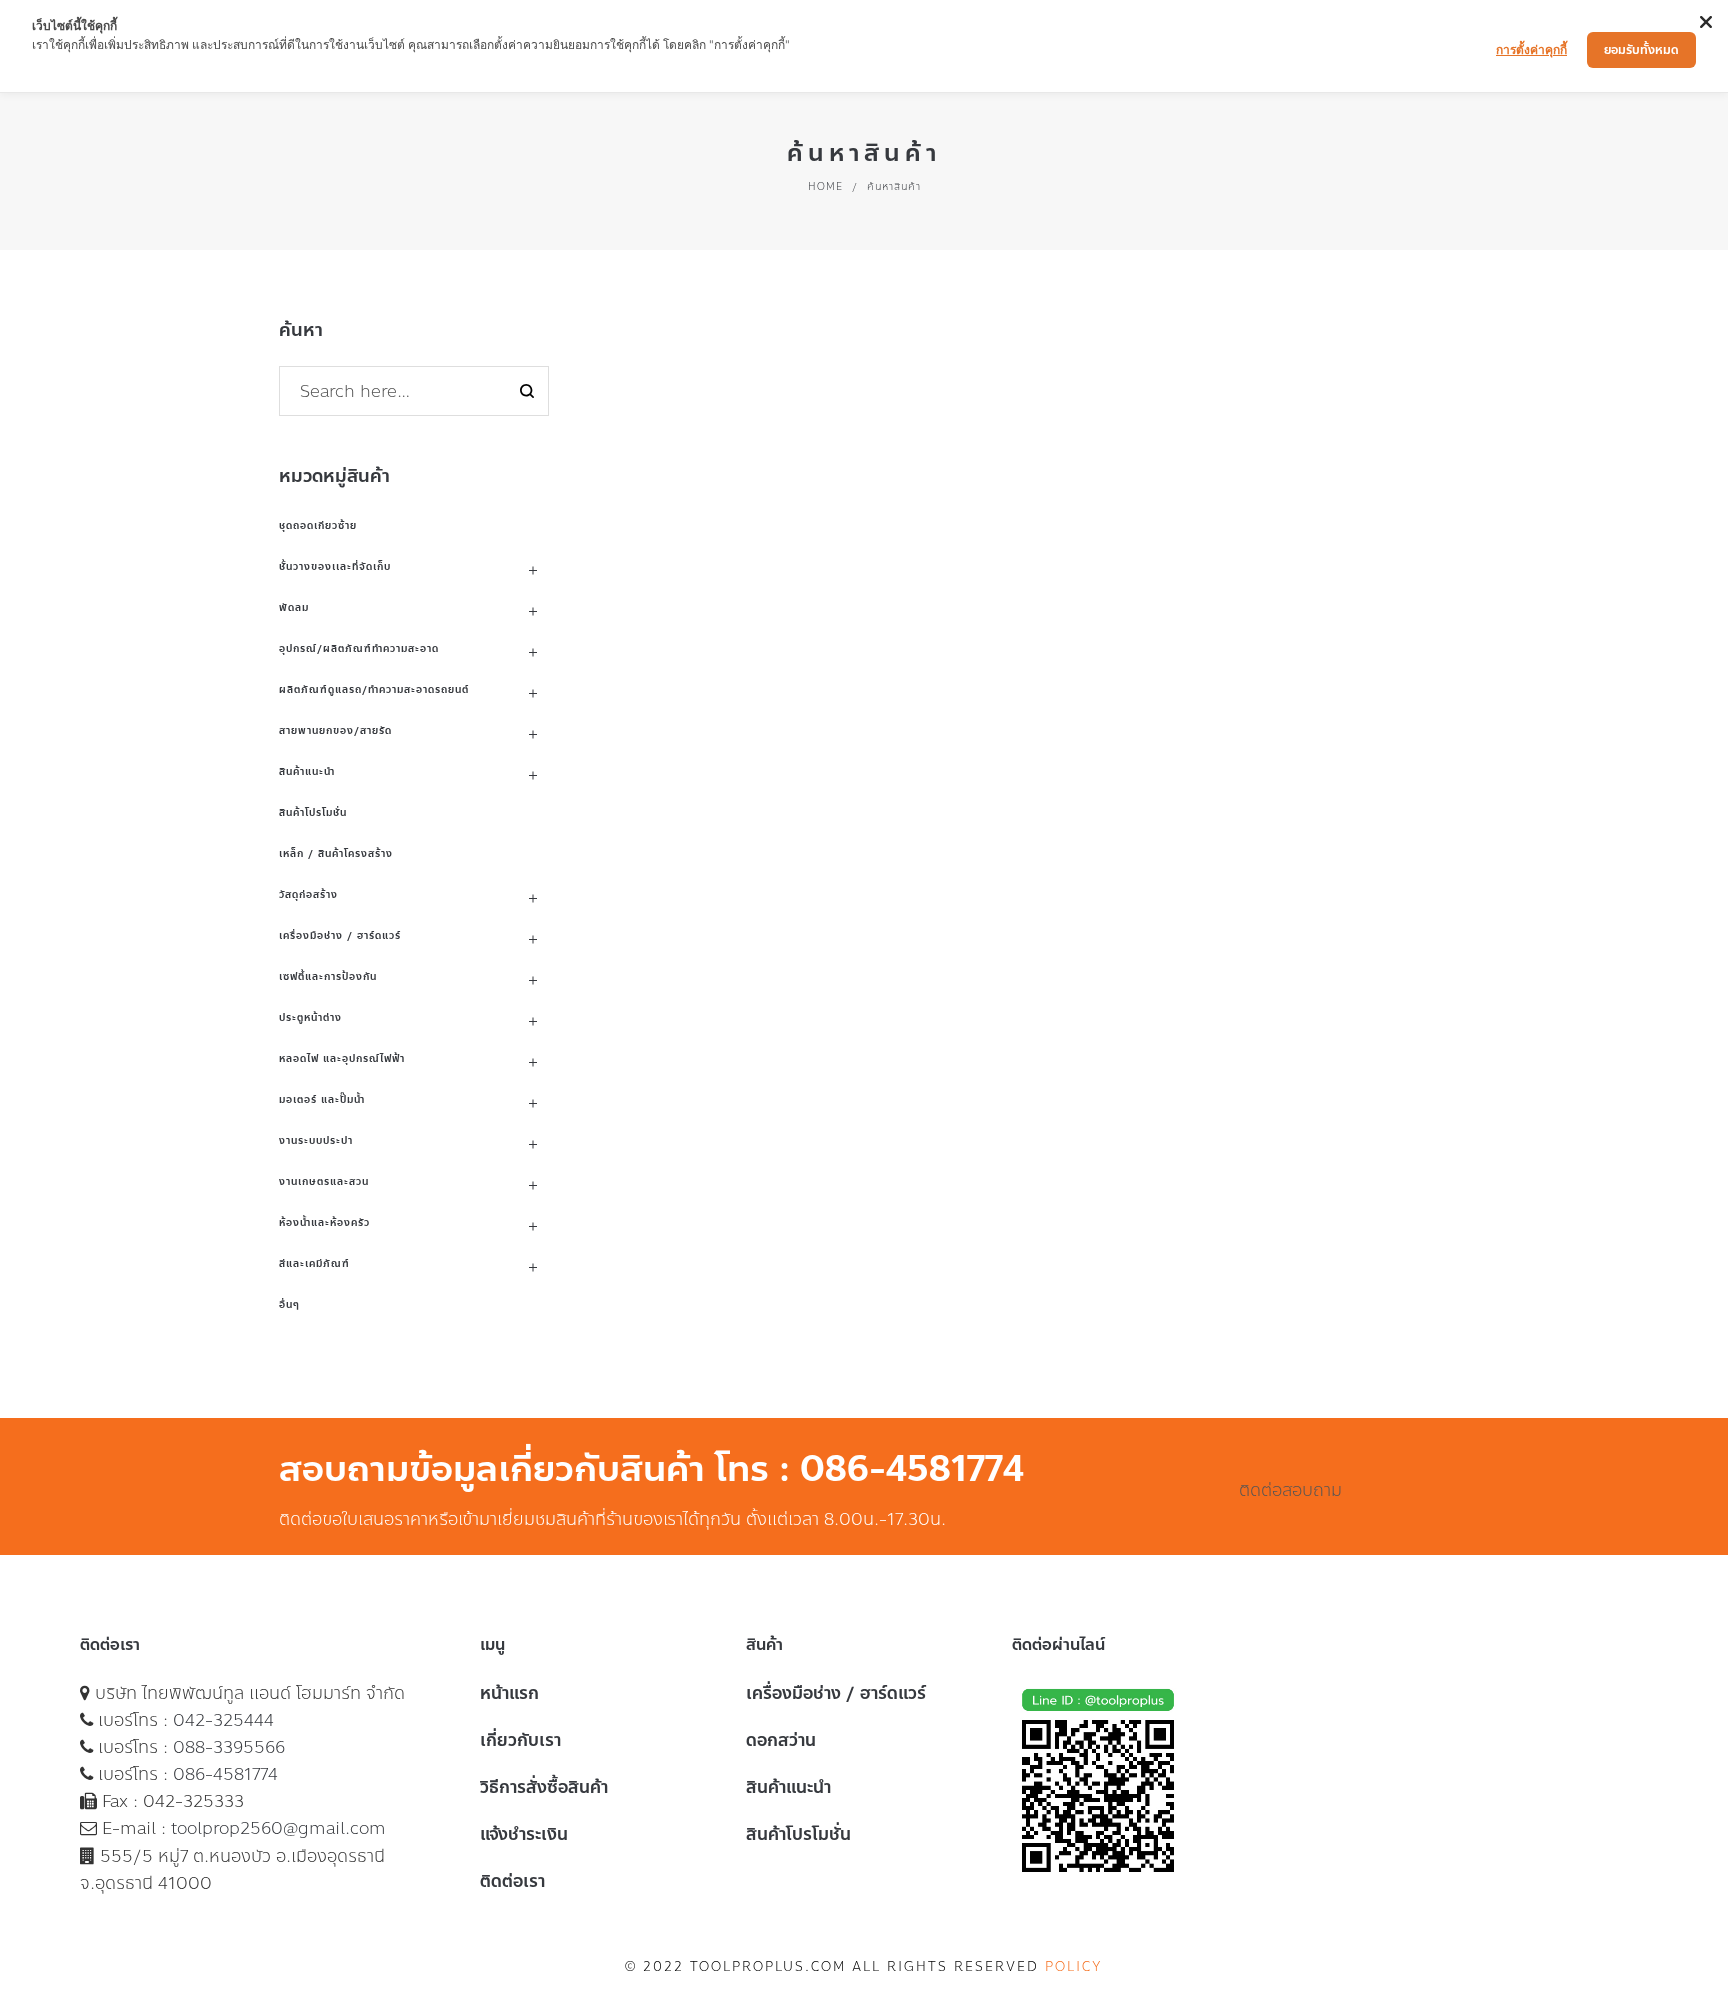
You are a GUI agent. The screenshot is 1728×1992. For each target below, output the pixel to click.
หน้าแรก (509, 1693)
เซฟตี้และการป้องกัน (328, 976)
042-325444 (223, 1720)
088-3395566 (229, 1747)
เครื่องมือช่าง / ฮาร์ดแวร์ (340, 935)
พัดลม (294, 607)
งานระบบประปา (316, 1140)
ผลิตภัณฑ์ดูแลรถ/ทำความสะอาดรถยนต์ (374, 689)
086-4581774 (225, 1774)
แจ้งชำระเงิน (524, 1834)
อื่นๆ (289, 1304)
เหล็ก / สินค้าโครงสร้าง (336, 853)
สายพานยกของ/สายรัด (335, 730)
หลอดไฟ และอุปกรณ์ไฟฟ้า (342, 1058)
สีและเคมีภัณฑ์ (314, 1263)
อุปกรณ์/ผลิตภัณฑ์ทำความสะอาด (359, 648)
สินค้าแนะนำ (307, 771)
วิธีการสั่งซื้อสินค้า (544, 1787)
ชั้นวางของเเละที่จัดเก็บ (335, 566)
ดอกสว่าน (781, 1740)
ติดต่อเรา (512, 1881)
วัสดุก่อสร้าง (308, 894)
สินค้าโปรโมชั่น (313, 812)
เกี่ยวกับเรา (520, 1740)
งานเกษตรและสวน (324, 1181)
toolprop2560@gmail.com (278, 1828)
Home (825, 186)
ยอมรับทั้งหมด (1641, 50)
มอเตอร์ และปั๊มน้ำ (322, 1099)
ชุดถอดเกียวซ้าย (318, 525)
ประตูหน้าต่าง (310, 1017)
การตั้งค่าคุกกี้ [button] (1531, 49)
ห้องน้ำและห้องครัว (324, 1222)
